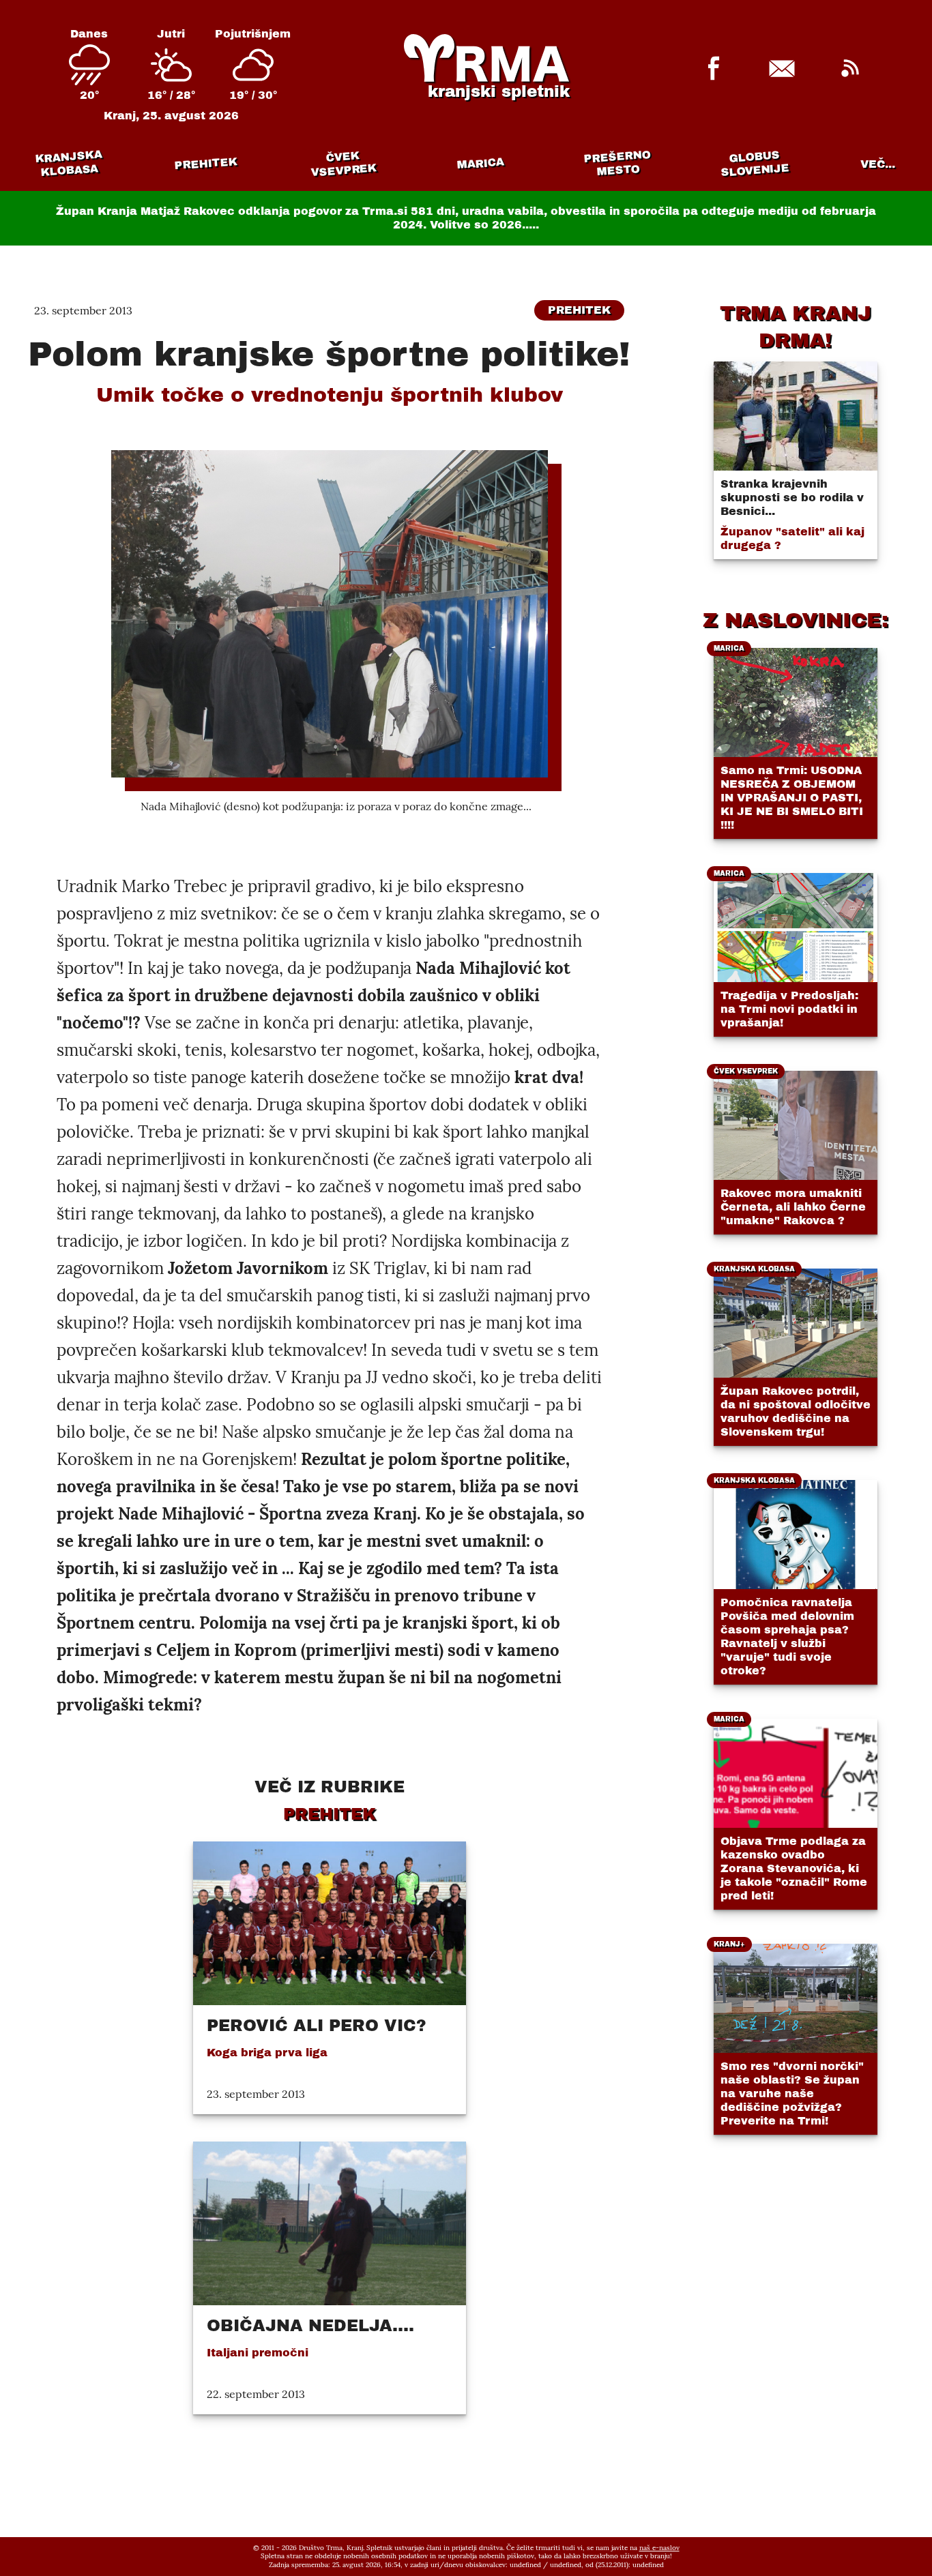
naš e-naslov (659, 2548)
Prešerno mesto (616, 163)
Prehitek (206, 163)
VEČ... (878, 164)
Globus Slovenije (755, 163)
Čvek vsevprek (343, 164)
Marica (480, 164)
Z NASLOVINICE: (796, 620)
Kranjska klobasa (68, 163)
